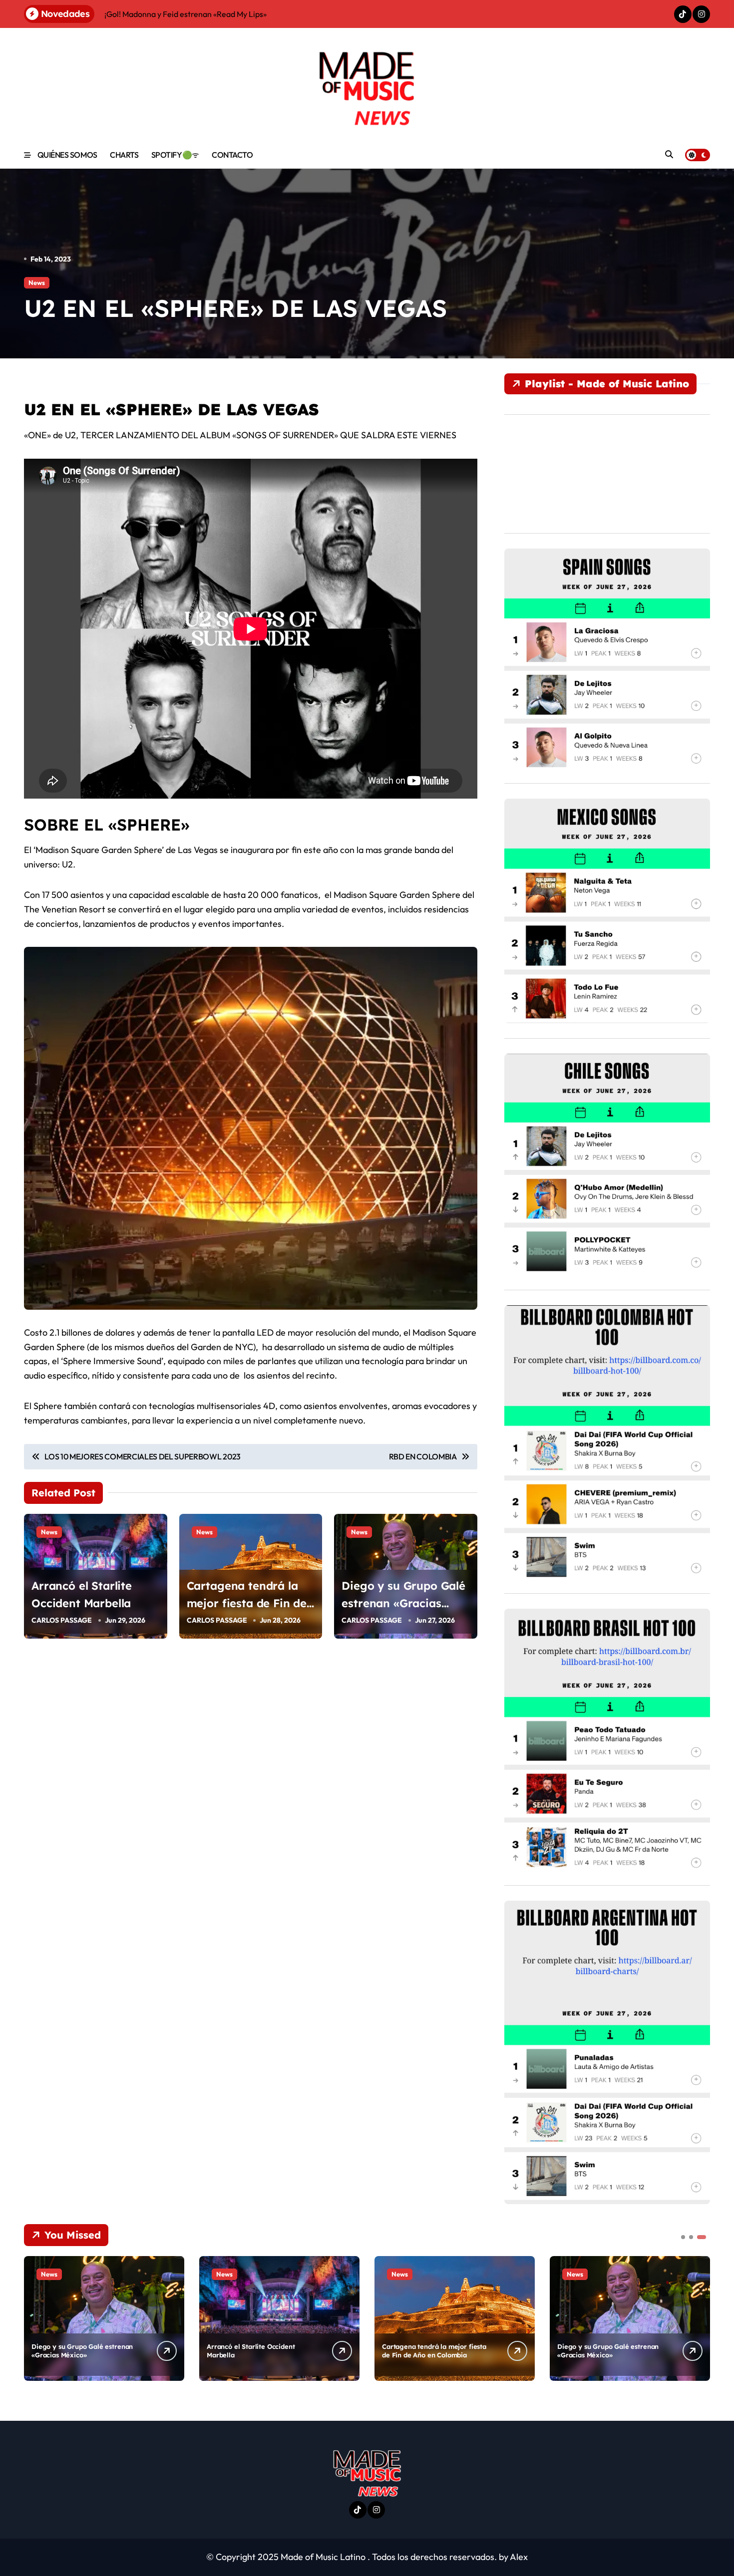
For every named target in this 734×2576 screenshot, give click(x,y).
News (37, 283)
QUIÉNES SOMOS (67, 155)
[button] (700, 2317)
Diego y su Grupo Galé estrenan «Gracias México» (403, 1603)
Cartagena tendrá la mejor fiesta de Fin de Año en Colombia (247, 1603)
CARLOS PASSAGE (62, 1620)
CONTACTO (232, 155)
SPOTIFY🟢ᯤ (175, 155)
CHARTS (124, 155)
